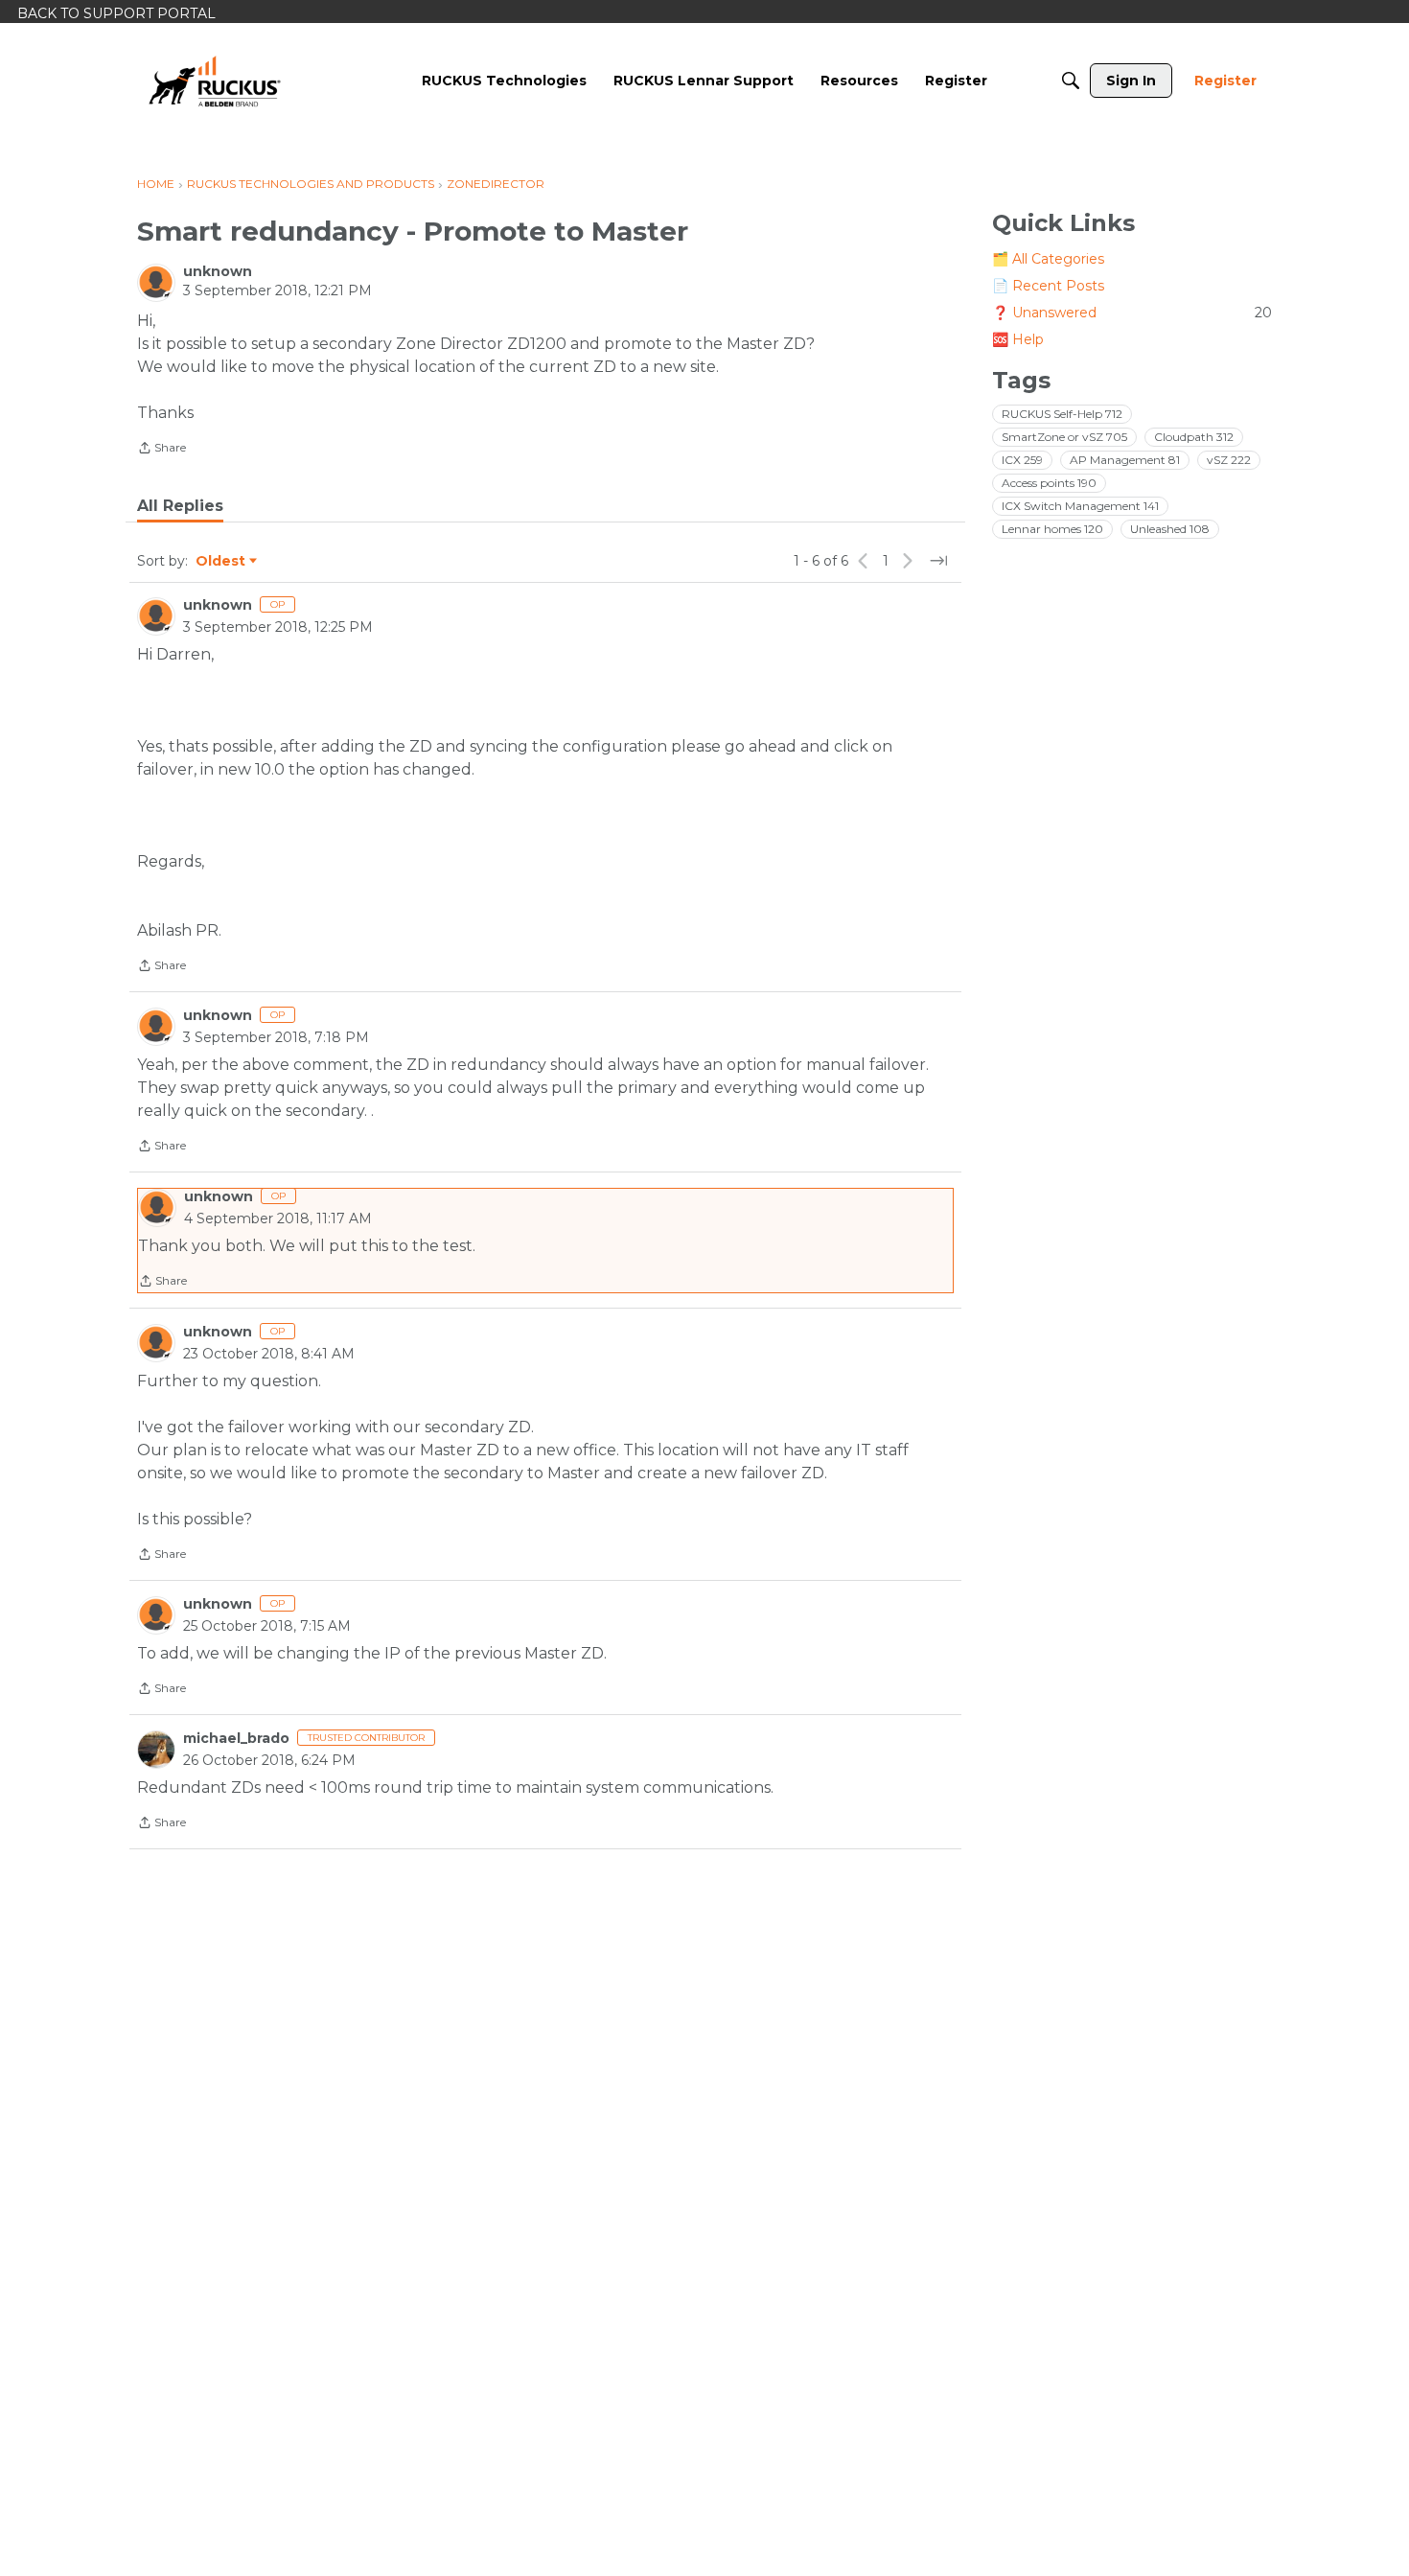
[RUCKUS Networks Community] (215, 81)
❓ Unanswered (1132, 313)
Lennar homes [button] (1052, 529)
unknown (218, 271)
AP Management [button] (1125, 460)
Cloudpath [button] (1194, 437)
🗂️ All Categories (1048, 259)
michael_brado (236, 1738)
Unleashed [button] (1170, 529)
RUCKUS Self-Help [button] (1062, 414)
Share (162, 450)
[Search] (1071, 81)
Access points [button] (1049, 483)
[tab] (180, 506)
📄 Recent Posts (1048, 286)
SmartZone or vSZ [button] (1064, 437)
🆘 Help (1018, 339)
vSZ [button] (1229, 460)
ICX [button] (1022, 460)
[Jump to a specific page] (938, 561)
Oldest (221, 562)
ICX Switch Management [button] (1080, 506)
